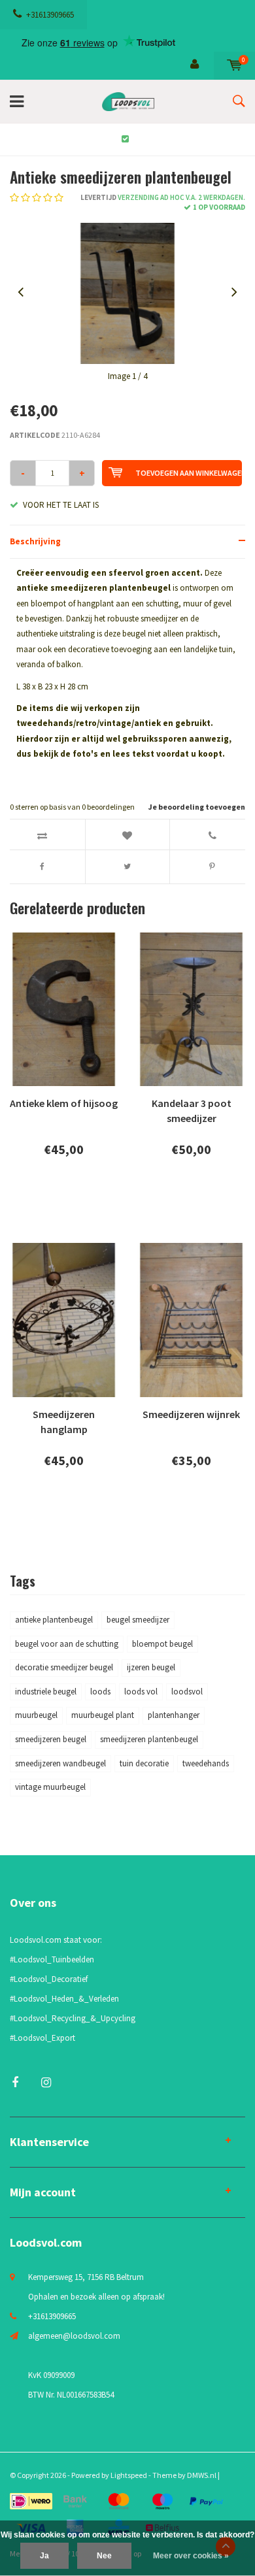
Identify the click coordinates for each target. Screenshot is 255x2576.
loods (100, 1692)
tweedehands (206, 1763)
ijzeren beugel (151, 1667)
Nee (104, 2556)
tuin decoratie (144, 1763)
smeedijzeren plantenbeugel (149, 1739)
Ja (44, 2556)
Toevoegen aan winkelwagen (189, 473)
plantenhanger (174, 1715)
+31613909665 (50, 15)
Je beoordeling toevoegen (197, 807)
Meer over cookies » (191, 2556)
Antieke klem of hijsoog (64, 1103)
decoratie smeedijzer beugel (64, 1667)
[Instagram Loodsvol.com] (46, 2082)
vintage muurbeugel (50, 1787)
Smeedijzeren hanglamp (64, 1422)
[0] (234, 65)
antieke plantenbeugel (54, 1620)
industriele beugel (46, 1692)
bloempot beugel (162, 1644)
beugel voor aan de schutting (67, 1644)
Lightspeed (129, 2475)
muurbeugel (36, 1715)
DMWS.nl (202, 2475)
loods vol (141, 1692)
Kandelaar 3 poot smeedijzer (192, 1111)
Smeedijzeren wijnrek (191, 1414)
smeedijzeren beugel (51, 1739)
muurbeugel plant (103, 1715)
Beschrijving (35, 541)
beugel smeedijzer (138, 1620)
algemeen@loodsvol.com (74, 2336)
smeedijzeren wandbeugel (60, 1763)
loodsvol (187, 1692)
